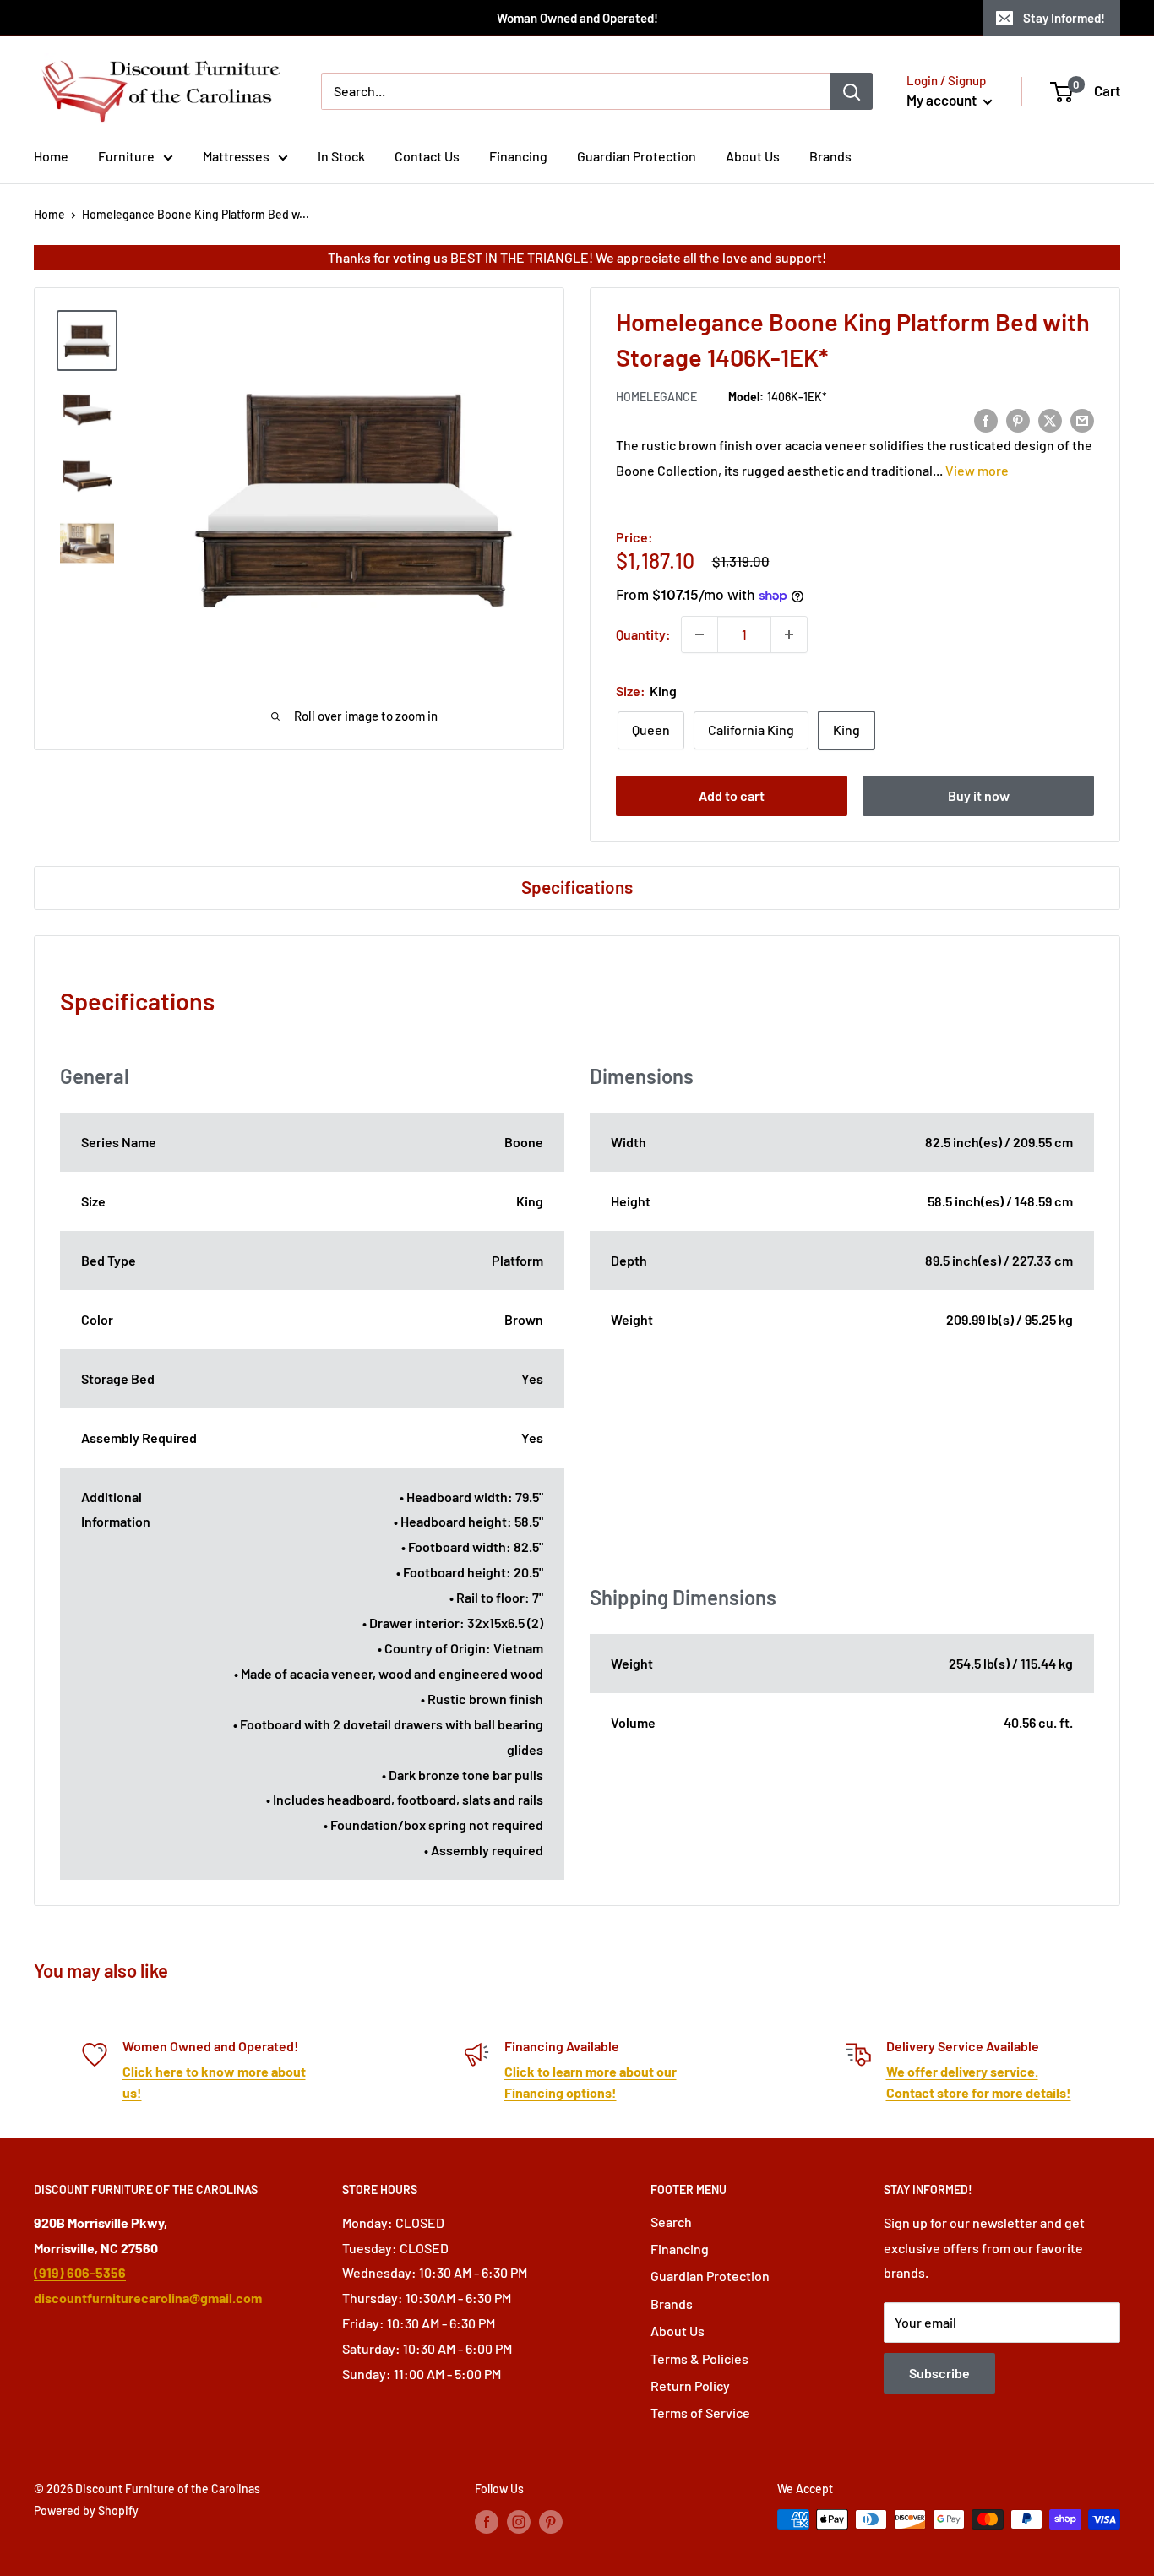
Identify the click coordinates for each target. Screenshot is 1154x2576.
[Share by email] (1082, 419)
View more (977, 470)
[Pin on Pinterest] (1018, 419)
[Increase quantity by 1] (789, 634)
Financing (518, 156)
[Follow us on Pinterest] (551, 2521)
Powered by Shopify (86, 2511)
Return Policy (690, 2385)
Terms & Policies (699, 2358)
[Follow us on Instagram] (519, 2521)
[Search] (852, 91)
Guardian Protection (637, 156)
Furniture (126, 156)
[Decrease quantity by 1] (699, 634)
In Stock (341, 156)
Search (671, 2222)
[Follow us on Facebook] (487, 2521)
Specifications (577, 887)
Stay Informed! (1064, 18)
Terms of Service (700, 2413)
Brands (830, 156)
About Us (753, 156)
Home (51, 156)
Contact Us (427, 156)
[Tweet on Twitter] (1050, 419)
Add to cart (732, 795)
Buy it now (979, 795)
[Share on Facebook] (986, 419)
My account (943, 100)
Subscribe (939, 2373)
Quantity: (643, 634)
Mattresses (236, 156)
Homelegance (656, 397)
